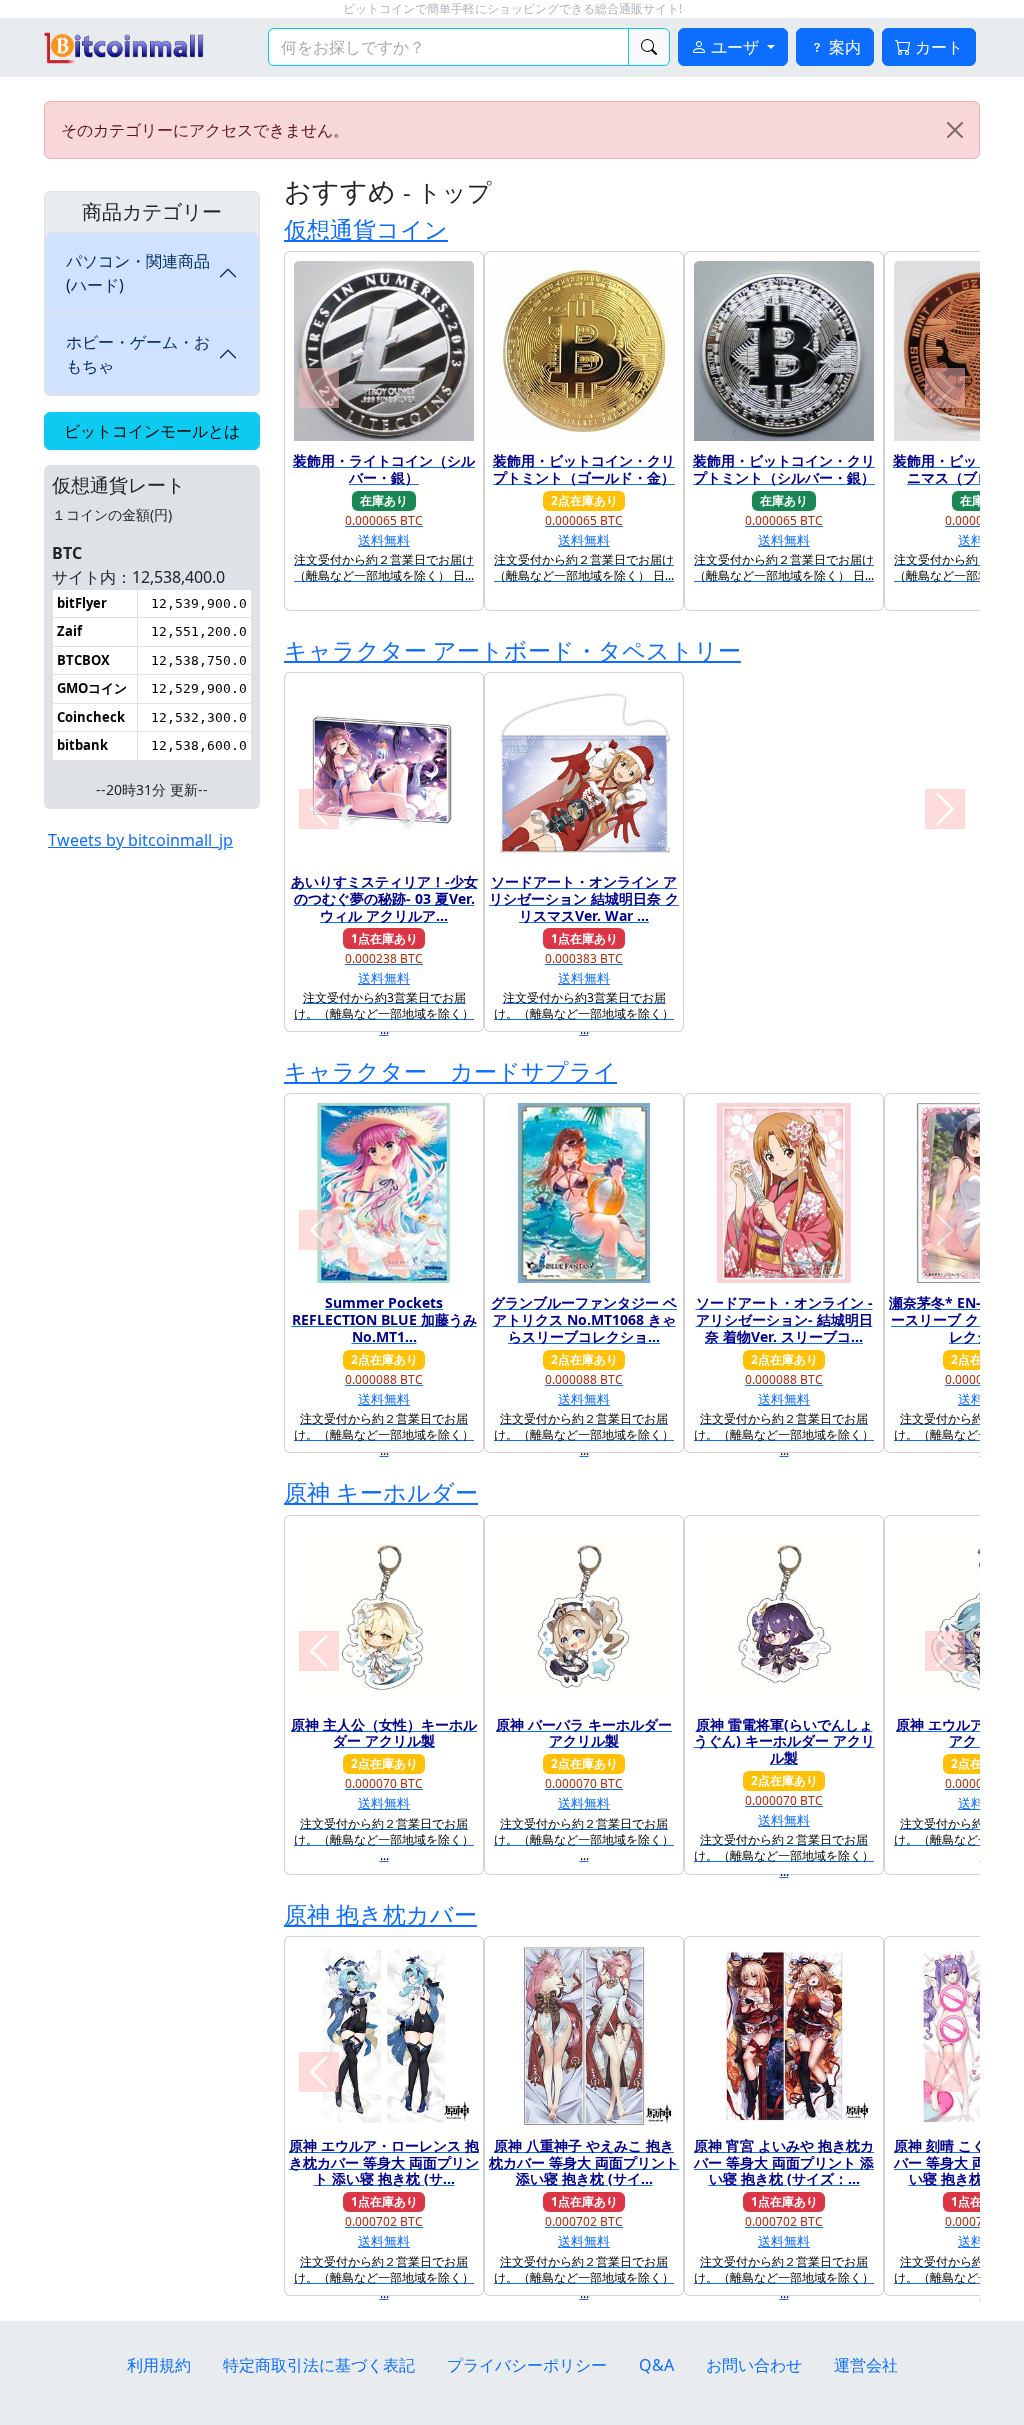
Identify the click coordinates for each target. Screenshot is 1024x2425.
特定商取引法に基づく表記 (319, 2365)
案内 (843, 47)
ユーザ (735, 47)
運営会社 (866, 2365)
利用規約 (159, 2365)
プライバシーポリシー (527, 2365)
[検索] (649, 47)
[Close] (955, 130)
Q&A (656, 2365)
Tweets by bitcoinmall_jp (140, 840)
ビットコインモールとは (152, 431)
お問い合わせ (754, 2365)
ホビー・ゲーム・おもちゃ (138, 354)
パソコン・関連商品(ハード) (138, 273)
